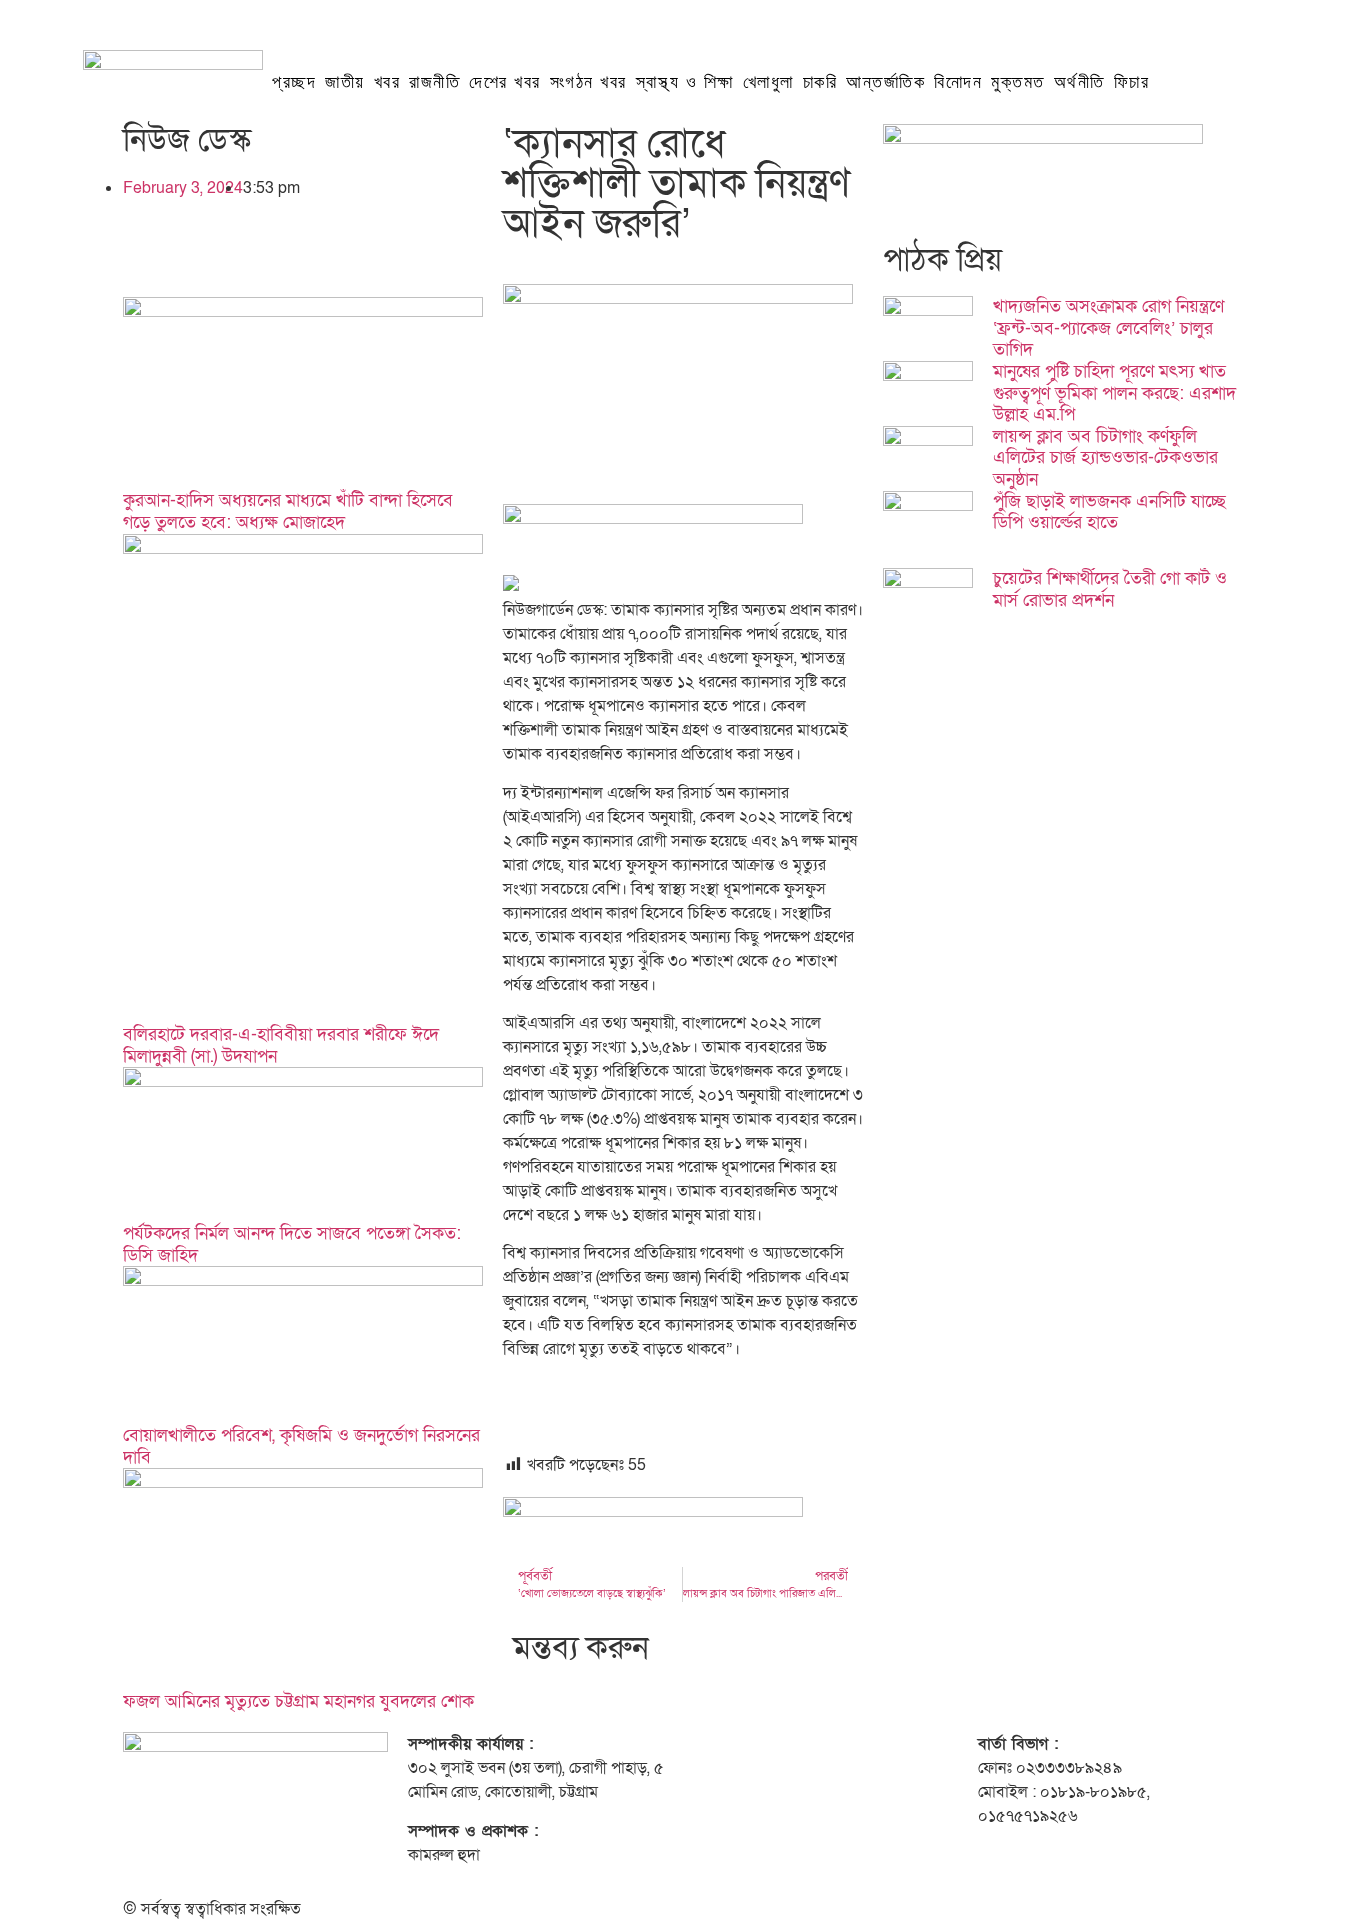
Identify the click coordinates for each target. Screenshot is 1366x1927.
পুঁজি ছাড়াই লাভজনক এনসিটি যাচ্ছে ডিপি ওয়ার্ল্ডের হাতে (1109, 512)
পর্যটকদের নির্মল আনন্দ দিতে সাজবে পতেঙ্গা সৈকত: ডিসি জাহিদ (292, 1244)
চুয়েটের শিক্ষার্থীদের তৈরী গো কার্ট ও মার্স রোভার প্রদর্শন (1110, 589)
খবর (387, 82)
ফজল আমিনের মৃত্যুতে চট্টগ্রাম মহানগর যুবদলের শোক (298, 1701)
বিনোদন (958, 82)
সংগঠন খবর (588, 82)
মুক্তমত (1018, 82)
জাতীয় (345, 82)
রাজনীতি (434, 82)
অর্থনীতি (1079, 82)
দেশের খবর (505, 82)
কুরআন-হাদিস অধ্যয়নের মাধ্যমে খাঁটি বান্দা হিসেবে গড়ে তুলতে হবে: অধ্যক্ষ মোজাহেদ (288, 511)
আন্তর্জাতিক (885, 82)
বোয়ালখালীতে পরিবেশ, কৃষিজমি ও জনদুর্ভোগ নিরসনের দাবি (301, 1446)
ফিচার (1132, 82)
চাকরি (820, 82)
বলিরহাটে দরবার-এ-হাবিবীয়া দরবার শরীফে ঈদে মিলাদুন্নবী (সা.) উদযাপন (281, 1045)
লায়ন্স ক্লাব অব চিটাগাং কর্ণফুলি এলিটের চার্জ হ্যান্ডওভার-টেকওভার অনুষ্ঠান (1105, 458)
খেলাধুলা (768, 82)
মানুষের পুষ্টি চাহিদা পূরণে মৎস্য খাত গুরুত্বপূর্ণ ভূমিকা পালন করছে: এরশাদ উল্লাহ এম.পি (1114, 393)
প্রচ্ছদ (294, 82)
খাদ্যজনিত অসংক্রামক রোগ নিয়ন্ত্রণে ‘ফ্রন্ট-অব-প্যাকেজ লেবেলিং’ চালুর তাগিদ (1108, 328)
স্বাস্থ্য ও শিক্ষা (685, 82)
